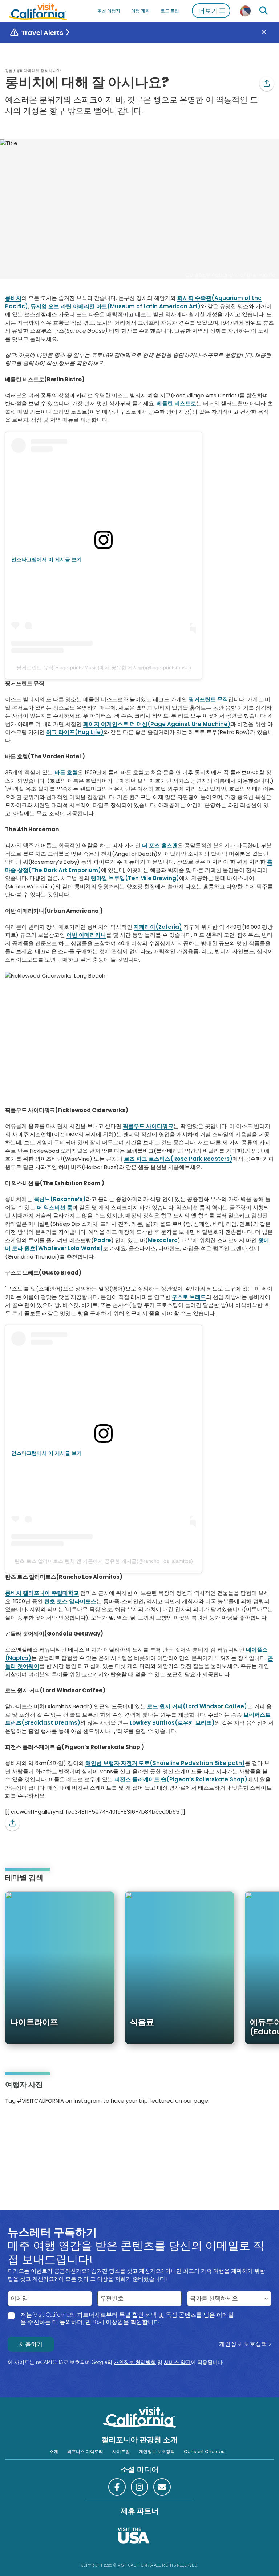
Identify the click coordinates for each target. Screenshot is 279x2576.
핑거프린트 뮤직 (208, 699)
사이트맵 (121, 2451)
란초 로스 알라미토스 (70, 1601)
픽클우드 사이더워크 (148, 1126)
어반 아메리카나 (86, 935)
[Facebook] (117, 2487)
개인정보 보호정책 (243, 2344)
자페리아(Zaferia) (158, 927)
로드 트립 (170, 11)
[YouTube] (36, 2124)
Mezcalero (163, 1240)
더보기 (208, 11)
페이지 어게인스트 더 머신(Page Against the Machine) (157, 724)
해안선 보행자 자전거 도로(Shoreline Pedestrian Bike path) (165, 1763)
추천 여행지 (109, 11)
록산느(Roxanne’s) (60, 1199)
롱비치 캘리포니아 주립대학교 (42, 1593)
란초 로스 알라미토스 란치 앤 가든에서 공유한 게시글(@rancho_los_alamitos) (104, 1561)
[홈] (38, 11)
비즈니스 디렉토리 (85, 2451)
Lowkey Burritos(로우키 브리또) (172, 1723)
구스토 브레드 (189, 1297)
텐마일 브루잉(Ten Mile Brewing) (135, 878)
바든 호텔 (66, 772)
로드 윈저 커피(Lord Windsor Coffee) (197, 1706)
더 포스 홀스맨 (160, 845)
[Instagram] (16, 2124)
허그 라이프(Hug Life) (75, 732)
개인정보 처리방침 (135, 2362)
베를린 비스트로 (176, 403)
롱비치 (13, 298)
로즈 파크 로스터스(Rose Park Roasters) (178, 1159)
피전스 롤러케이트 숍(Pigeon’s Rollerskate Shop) (181, 1779)
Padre (102, 1240)
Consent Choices (204, 2451)
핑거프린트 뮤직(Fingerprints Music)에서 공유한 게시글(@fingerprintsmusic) (104, 667)
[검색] (263, 11)
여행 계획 (140, 11)
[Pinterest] (26, 2124)
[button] (267, 84)
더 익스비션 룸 (54, 1207)
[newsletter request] (162, 2487)
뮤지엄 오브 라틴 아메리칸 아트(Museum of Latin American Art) (116, 306)
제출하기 (31, 2344)
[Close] (269, 33)
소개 (54, 2451)
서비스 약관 (177, 2362)
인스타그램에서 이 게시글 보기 (46, 559)
